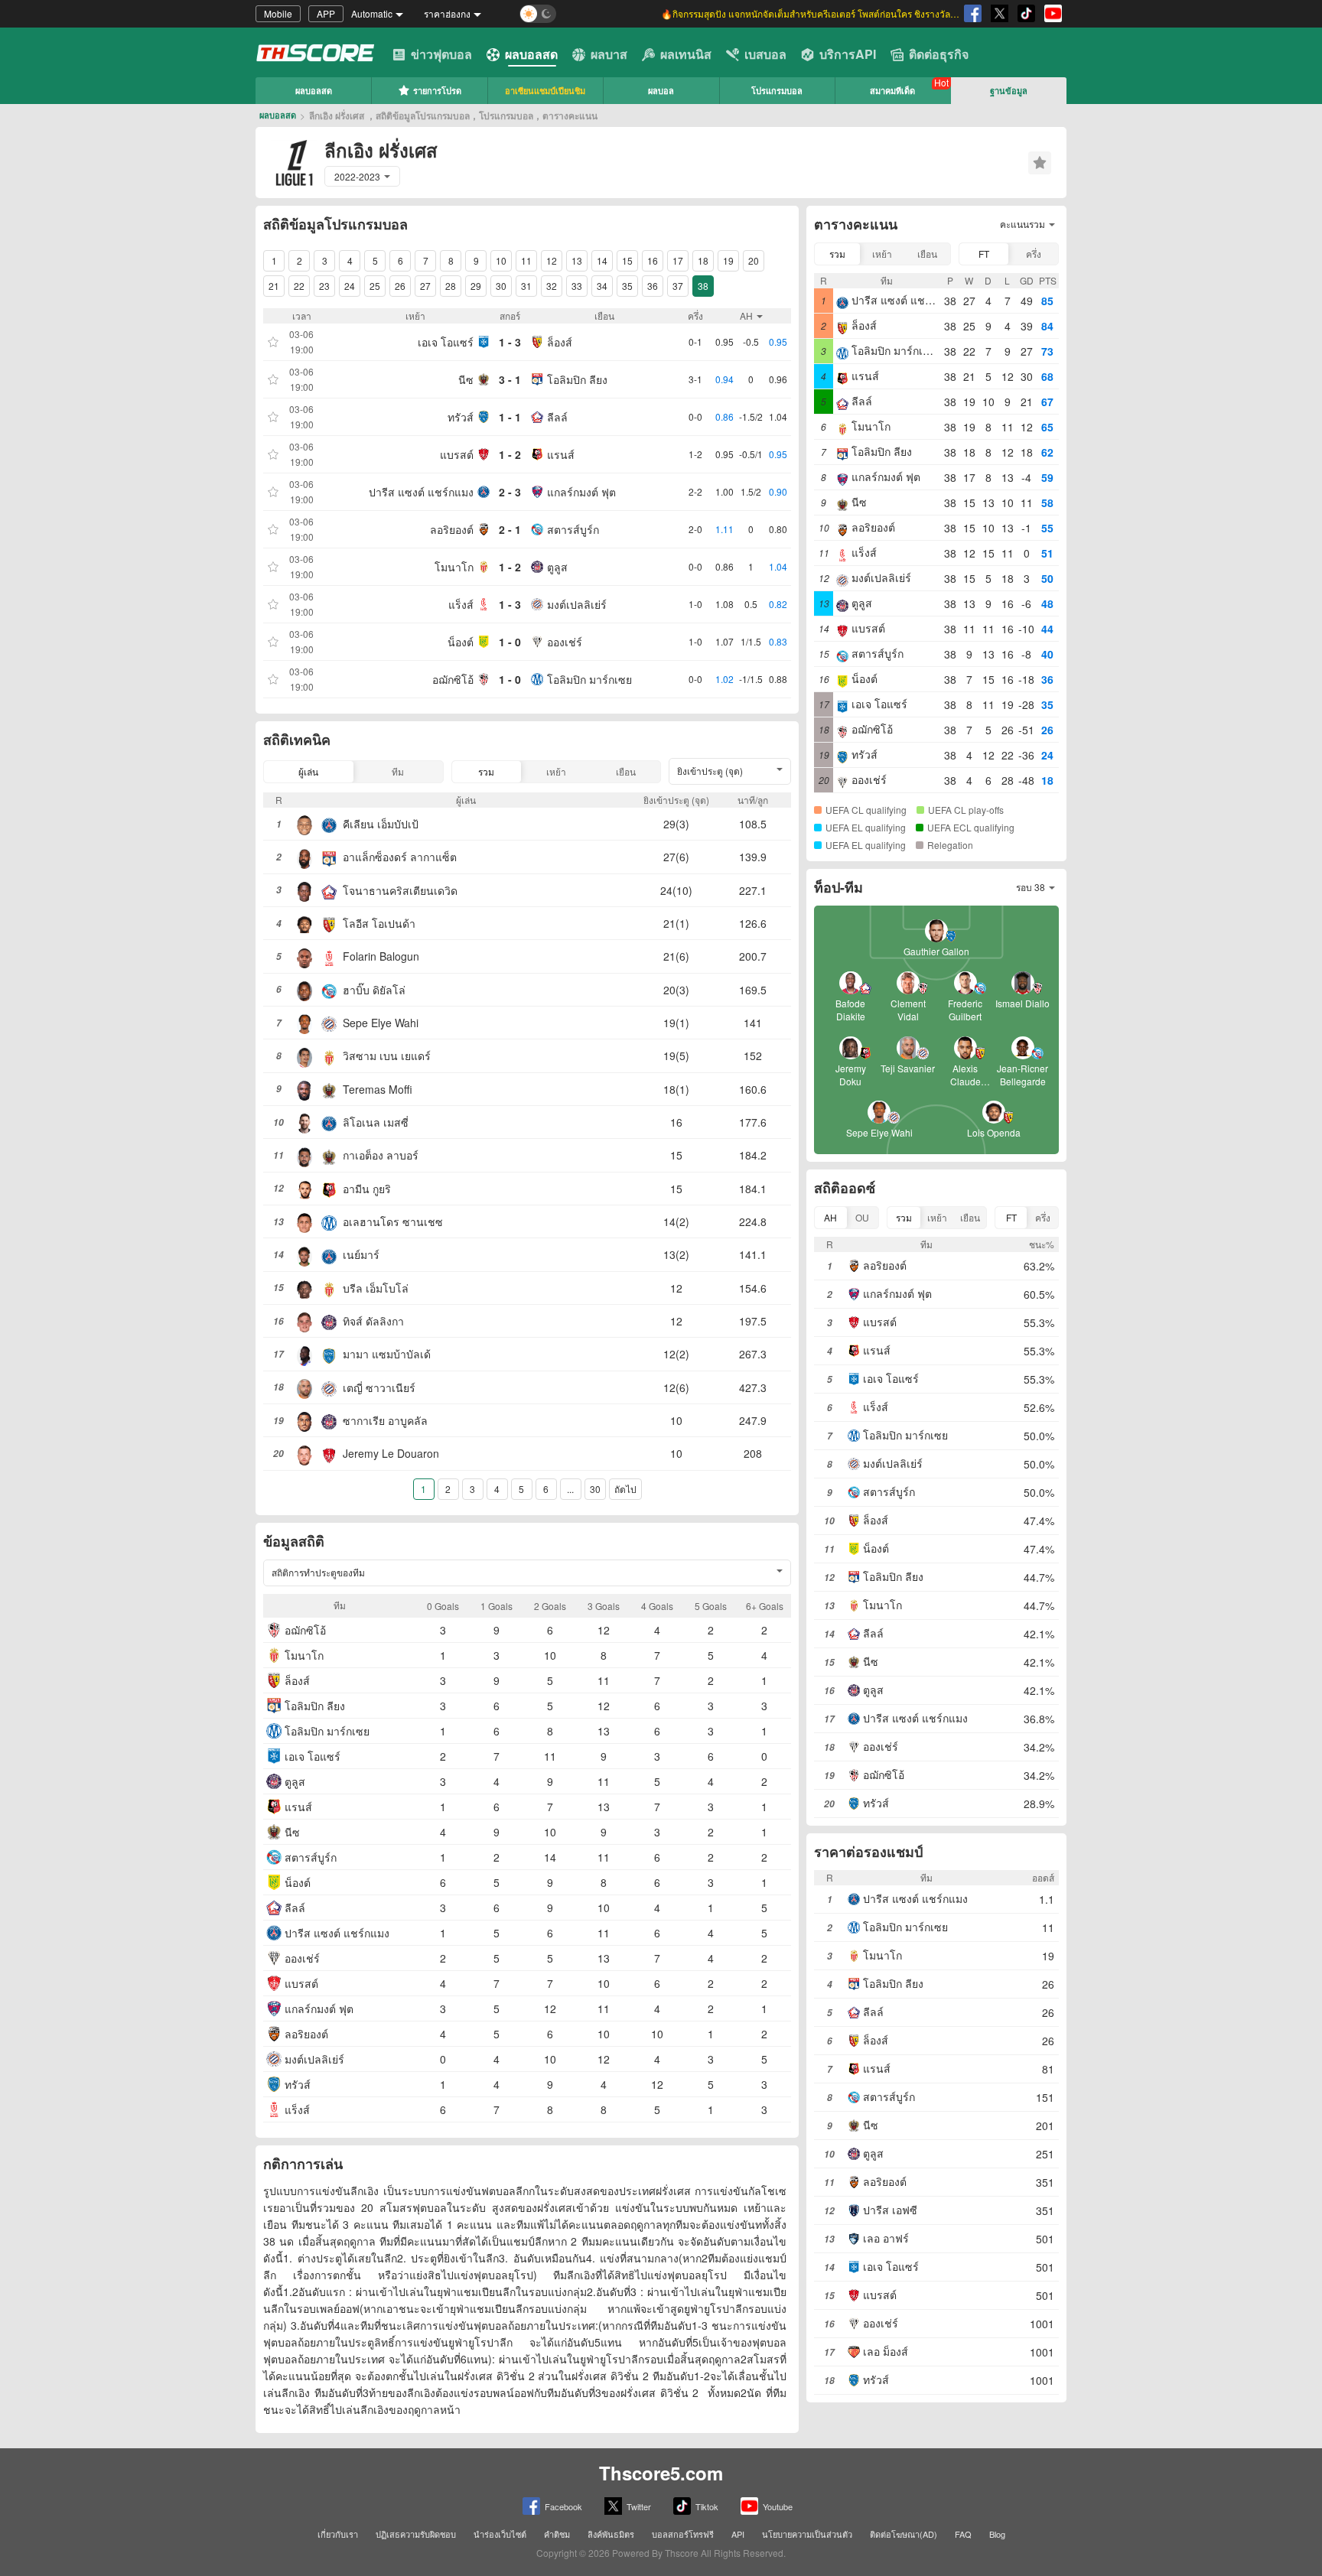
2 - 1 (510, 529)
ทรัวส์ (461, 417)
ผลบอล (661, 91)
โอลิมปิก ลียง (577, 379)
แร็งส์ (461, 604)
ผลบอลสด (531, 54)
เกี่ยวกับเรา (338, 2534)
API (738, 2534)
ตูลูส (557, 567)
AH (830, 1217)
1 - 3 (510, 342)
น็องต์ (461, 642)
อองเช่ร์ (565, 642)
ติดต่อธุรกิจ (939, 54)
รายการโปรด (437, 91)
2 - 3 (510, 492)
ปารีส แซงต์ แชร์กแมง (421, 492)
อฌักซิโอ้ (453, 679)
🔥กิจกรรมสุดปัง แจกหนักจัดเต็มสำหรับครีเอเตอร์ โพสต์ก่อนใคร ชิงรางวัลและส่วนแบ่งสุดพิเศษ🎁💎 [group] (810, 13)
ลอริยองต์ (452, 529)
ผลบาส (609, 54)
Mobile (278, 13)
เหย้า (556, 771)
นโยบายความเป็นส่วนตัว (807, 2534)
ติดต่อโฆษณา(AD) (904, 2534)
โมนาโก (454, 567)
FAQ (963, 2534)
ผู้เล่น (308, 771)
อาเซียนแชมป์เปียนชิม (545, 91)
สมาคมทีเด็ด (892, 91)
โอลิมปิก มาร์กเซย (589, 679)
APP (326, 13)
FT (984, 254)
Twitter (639, 2506)
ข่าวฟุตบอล (441, 54)
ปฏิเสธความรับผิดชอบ (416, 2534)
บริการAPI (848, 54)
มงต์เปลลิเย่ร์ (577, 604)
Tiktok (707, 2506)
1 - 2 (510, 454)
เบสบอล (765, 54)
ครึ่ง (1034, 254)
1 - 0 (510, 642)
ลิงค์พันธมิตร (611, 2534)
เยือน (626, 771)
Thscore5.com (661, 2473)
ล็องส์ (560, 342)
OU (862, 1217)
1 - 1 (510, 417)
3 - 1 (510, 379)
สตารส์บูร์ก (573, 529)
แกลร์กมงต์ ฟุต (581, 492)
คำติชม (557, 2534)
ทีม (398, 771)
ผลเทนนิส (686, 54)
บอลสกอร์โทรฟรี (683, 2534)
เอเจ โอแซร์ (446, 342)
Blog (997, 2534)
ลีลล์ (557, 417)
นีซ (466, 379)
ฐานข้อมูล (1009, 91)
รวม (486, 771)
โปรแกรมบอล (777, 91)
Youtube (778, 2506)
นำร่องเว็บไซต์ (500, 2534)
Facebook (563, 2506)
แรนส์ (561, 454)
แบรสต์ (457, 454)
